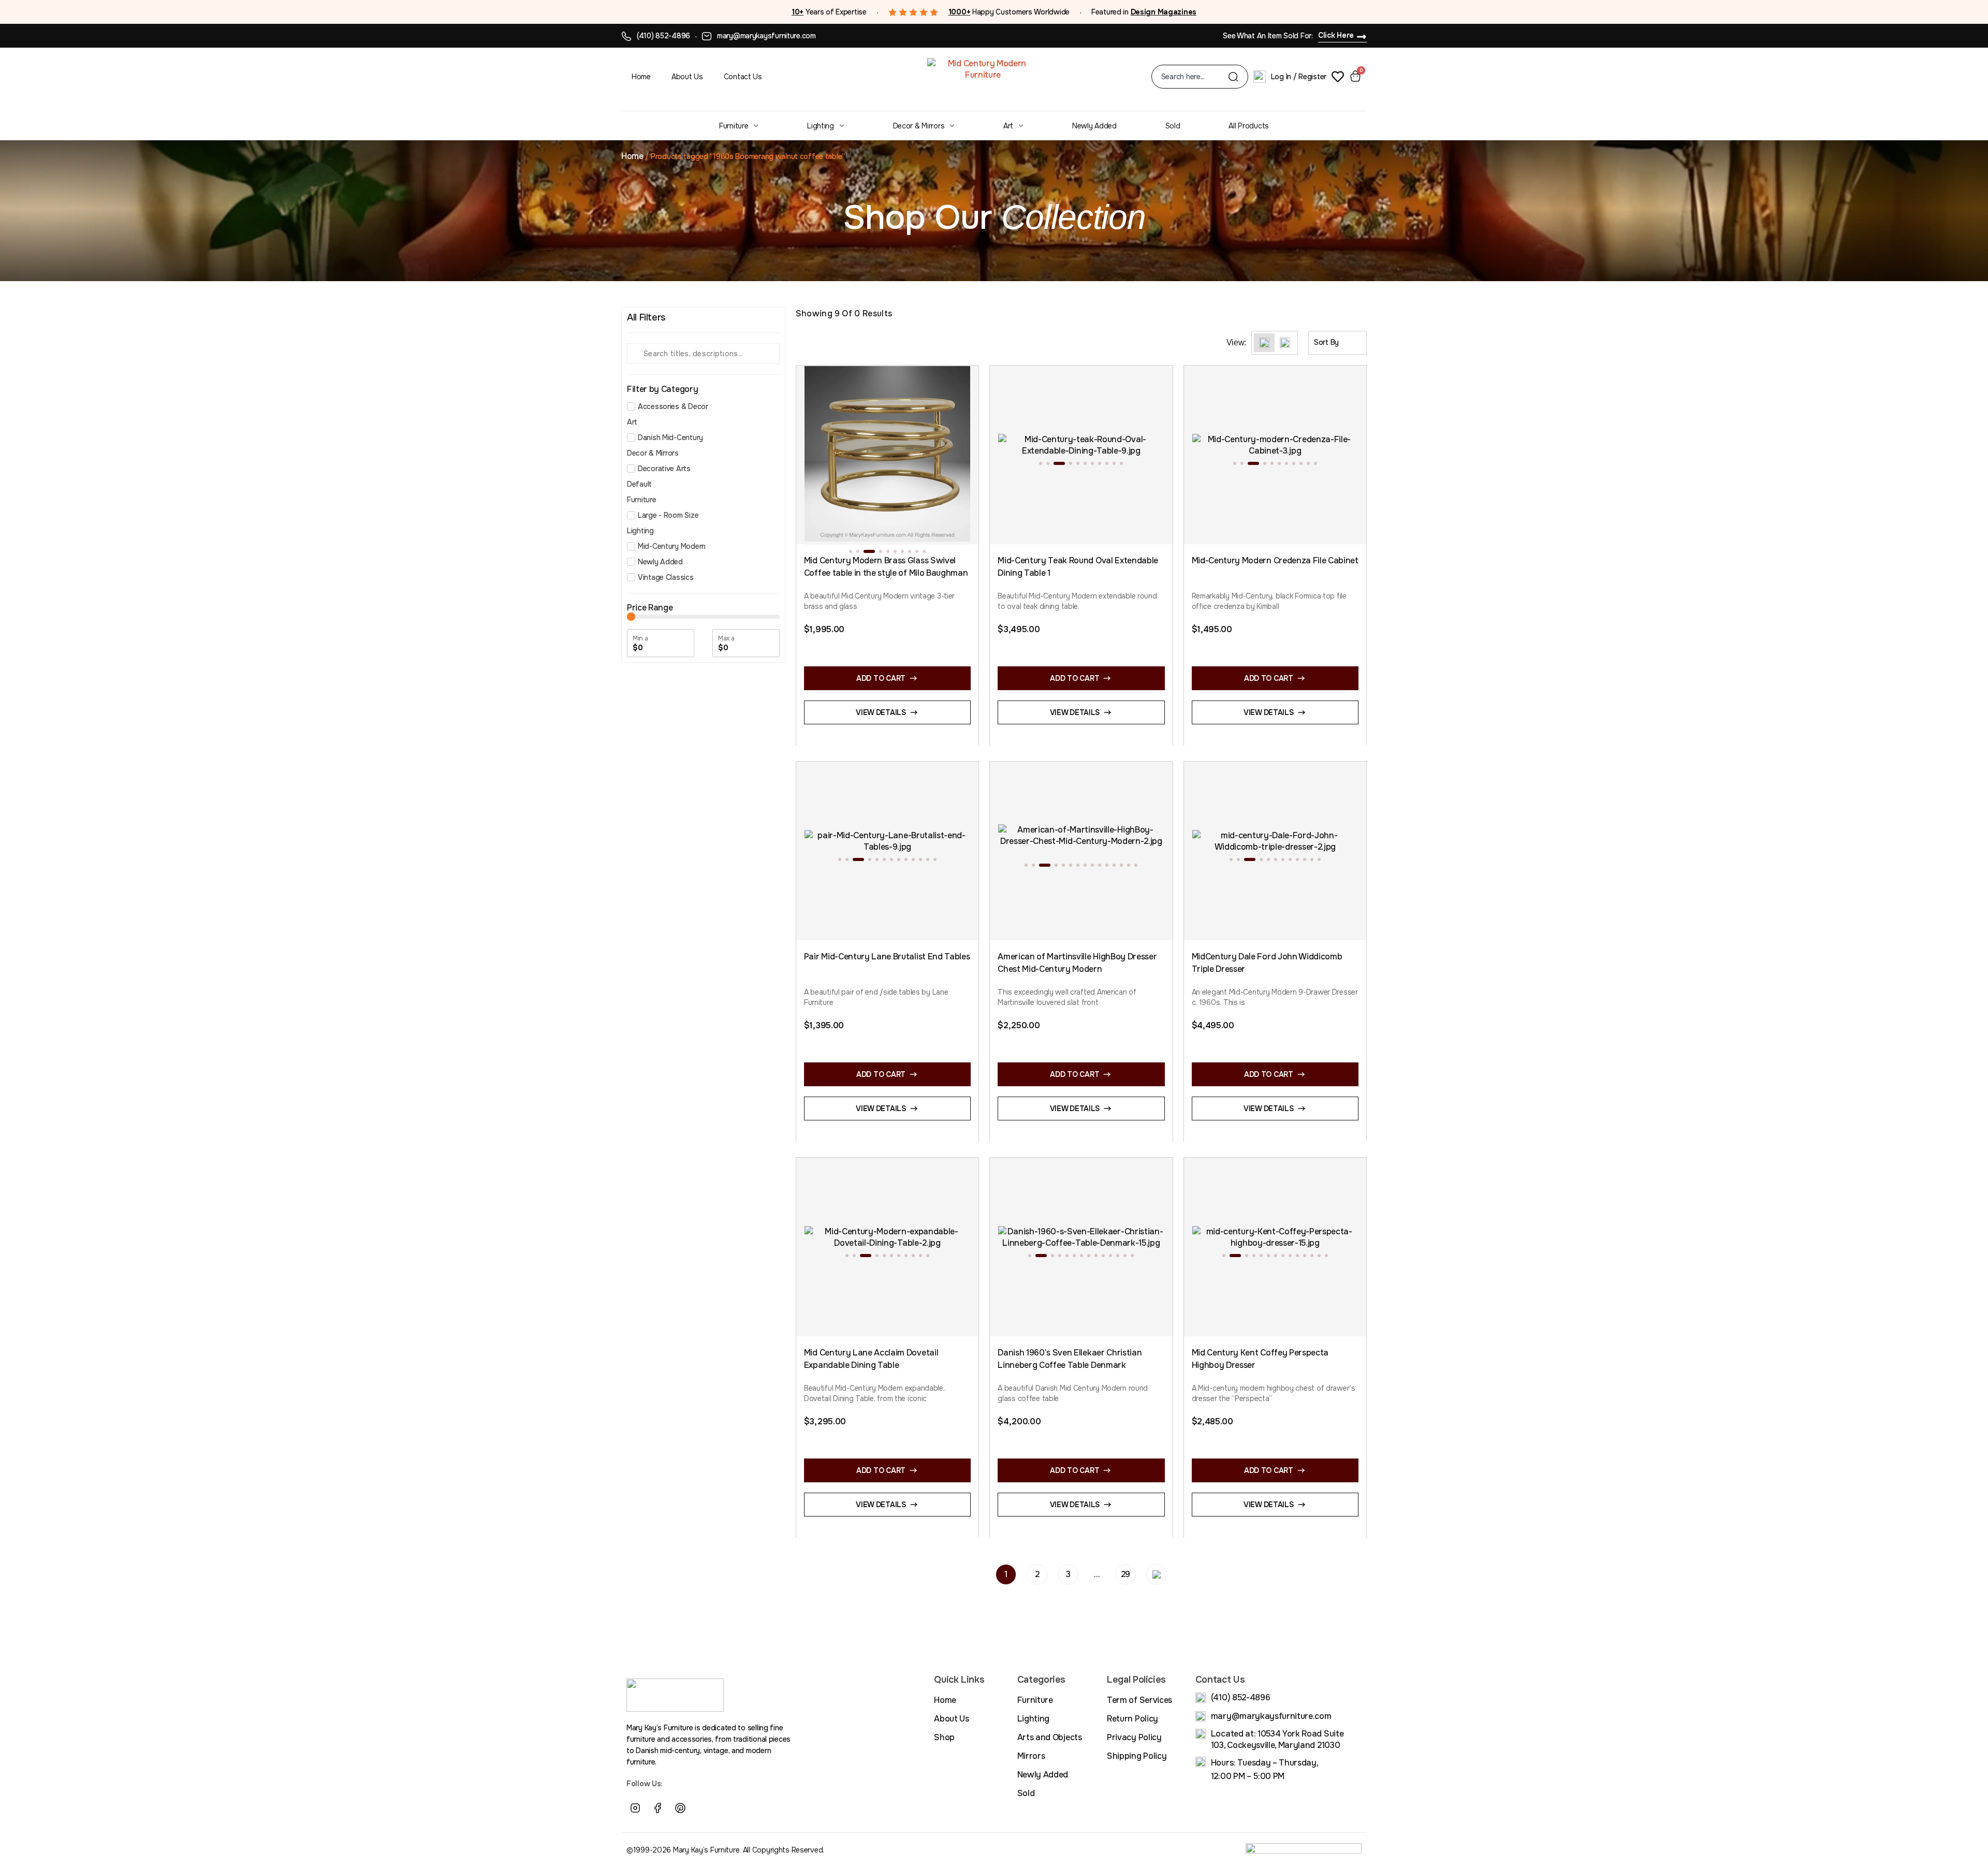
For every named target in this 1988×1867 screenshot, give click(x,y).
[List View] (1285, 343)
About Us (687, 77)
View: (1236, 343)
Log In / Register (1299, 77)
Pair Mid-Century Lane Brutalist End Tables (887, 957)
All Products (1249, 126)
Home (641, 77)
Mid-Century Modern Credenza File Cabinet (1275, 560)
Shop (944, 1737)
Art (1008, 126)
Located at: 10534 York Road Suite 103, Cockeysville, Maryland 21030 (1277, 1739)
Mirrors (1031, 1756)
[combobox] (1195, 77)
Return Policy (1132, 1719)
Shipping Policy (1137, 1756)
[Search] (1233, 77)
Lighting (821, 126)
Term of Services (1139, 1700)
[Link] (703, 1808)
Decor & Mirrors (919, 126)
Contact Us (743, 77)
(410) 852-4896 (663, 36)
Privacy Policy (1134, 1737)
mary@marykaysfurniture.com (766, 36)
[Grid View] (1264, 343)
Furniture (734, 126)
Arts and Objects (1050, 1737)
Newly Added (1094, 126)
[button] (851, 551)
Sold (1173, 126)
